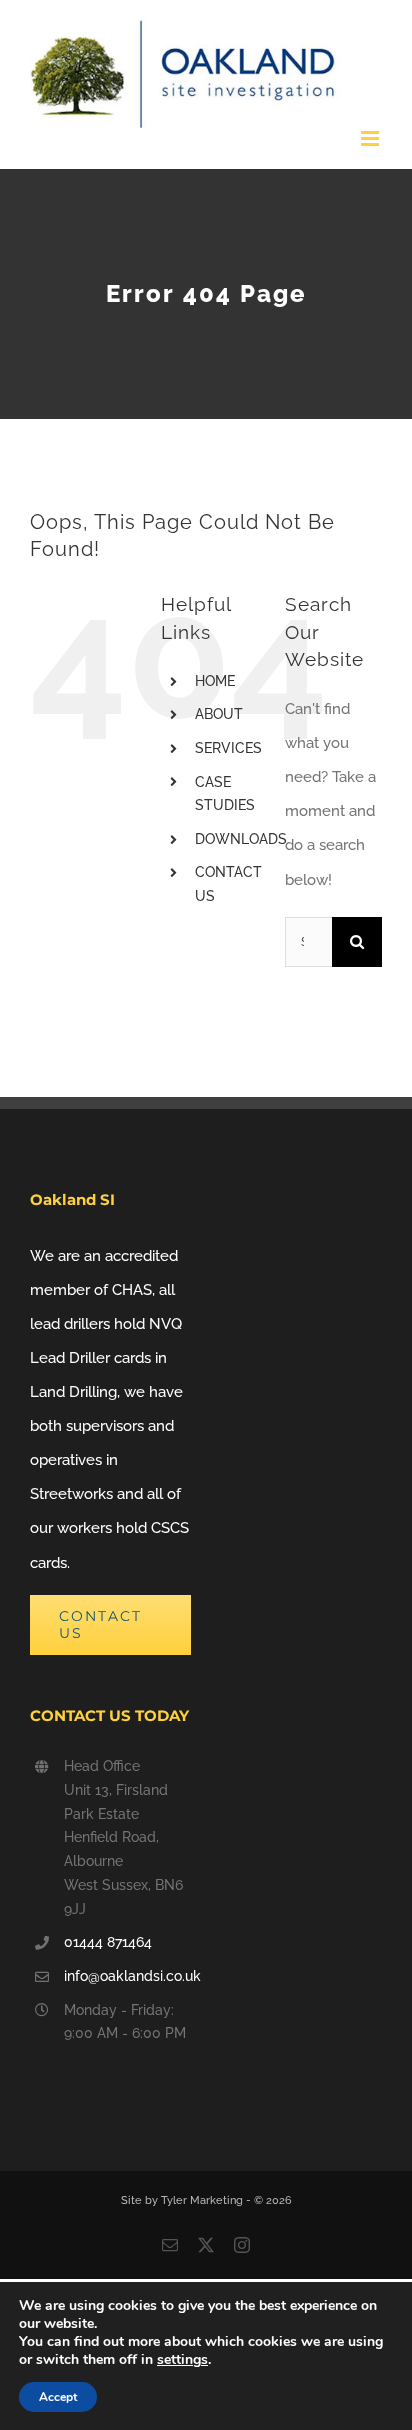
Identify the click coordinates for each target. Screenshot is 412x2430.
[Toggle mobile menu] (371, 138)
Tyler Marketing (203, 2200)
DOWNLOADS (241, 839)
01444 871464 (108, 1942)
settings (182, 2360)
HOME (215, 681)
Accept (58, 2397)
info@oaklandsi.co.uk (127, 1976)
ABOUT (219, 714)
